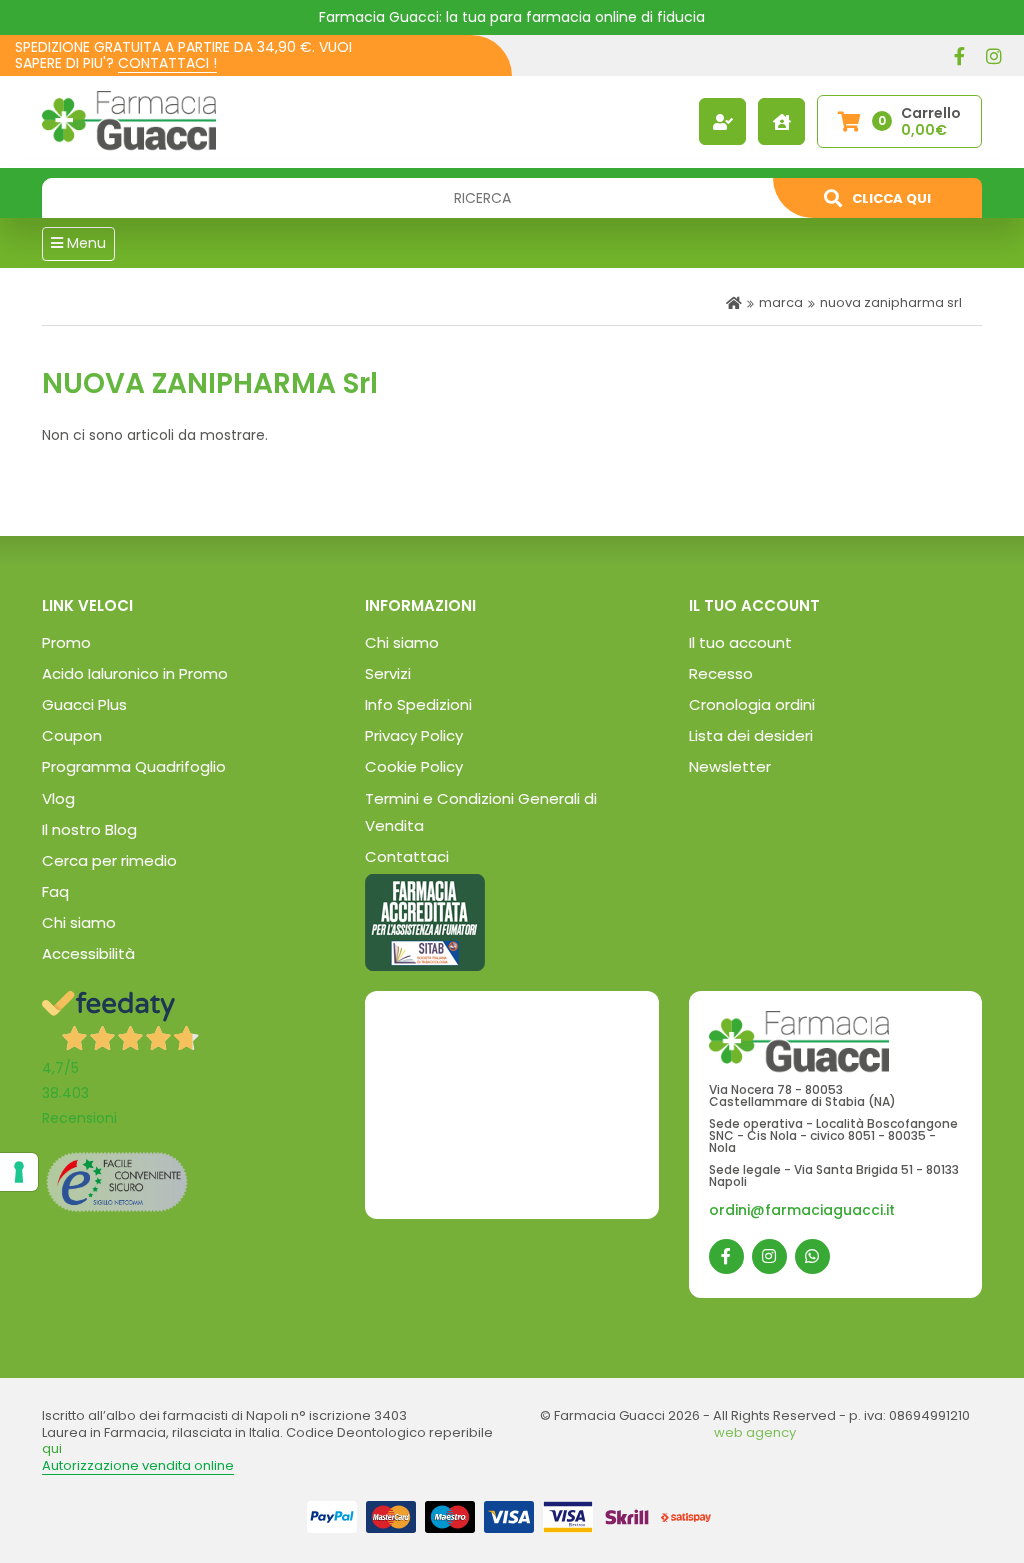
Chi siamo (79, 922)
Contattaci (407, 856)
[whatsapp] (812, 1256)
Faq (55, 891)
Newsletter (730, 766)
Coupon (72, 735)
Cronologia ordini (752, 704)
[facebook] (959, 56)
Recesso (721, 673)
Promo (66, 642)
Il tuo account (740, 642)
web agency (755, 1432)
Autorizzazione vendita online (138, 1465)
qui (52, 1448)
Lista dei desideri (751, 735)
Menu (84, 243)
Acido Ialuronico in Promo (135, 673)
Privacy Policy (414, 735)
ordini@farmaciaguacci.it (802, 1210)
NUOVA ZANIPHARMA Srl (891, 302)
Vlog (58, 798)
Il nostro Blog (89, 829)
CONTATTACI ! (167, 63)
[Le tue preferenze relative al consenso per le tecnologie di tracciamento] (19, 1172)
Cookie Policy (414, 766)
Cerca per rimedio (109, 860)
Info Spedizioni (418, 704)
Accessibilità (88, 953)
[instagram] (994, 56)
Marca (781, 302)
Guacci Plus (84, 704)
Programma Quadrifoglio (134, 766)
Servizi (388, 673)
